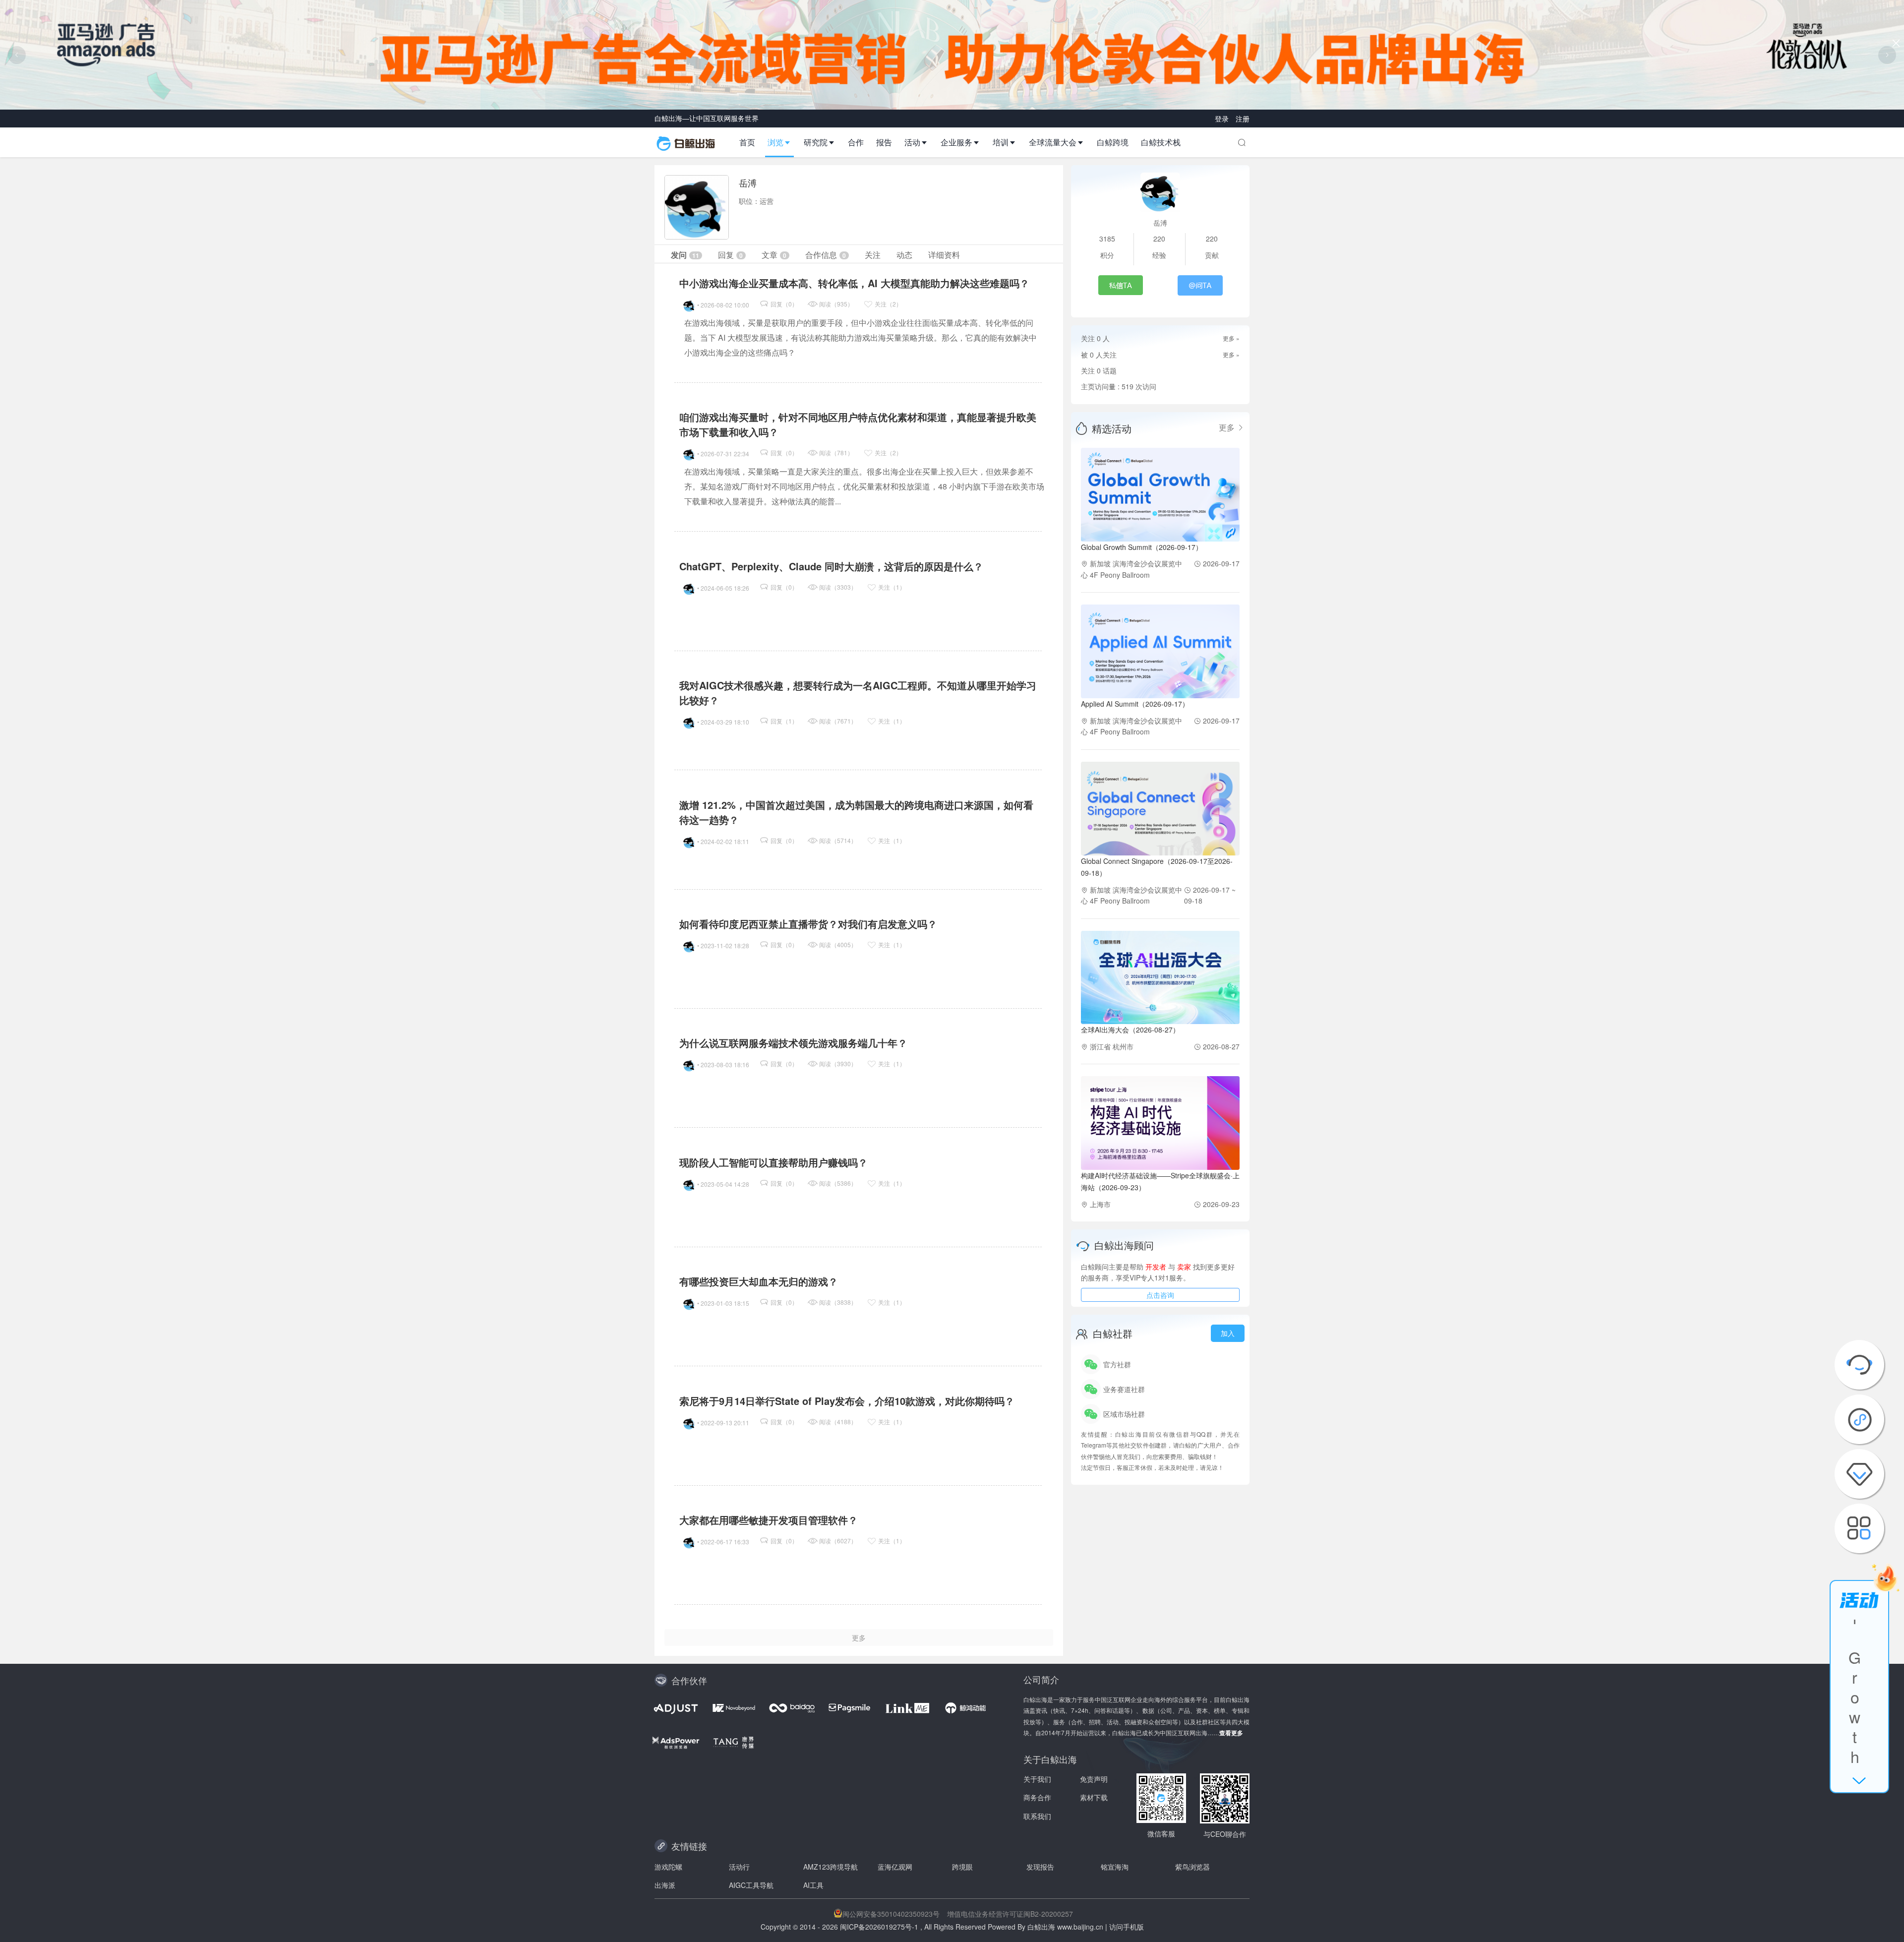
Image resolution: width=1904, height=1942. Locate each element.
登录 (1223, 119)
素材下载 (1094, 1797)
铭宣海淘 (1115, 1867)
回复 (730, 255)
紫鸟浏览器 (1192, 1867)
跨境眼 (962, 1867)
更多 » (1231, 338)
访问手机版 (1127, 1927)
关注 (873, 255)
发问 (685, 255)
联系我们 (1037, 1816)
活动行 (739, 1867)
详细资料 (944, 255)
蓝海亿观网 (895, 1867)
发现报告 (1040, 1867)
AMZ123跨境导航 (831, 1867)
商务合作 (1037, 1797)
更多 (1228, 427)
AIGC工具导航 (751, 1885)
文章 (774, 255)
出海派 (665, 1885)
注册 (1243, 119)
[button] (783, 142)
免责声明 (1094, 1779)
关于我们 (1037, 1779)
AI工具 (813, 1885)
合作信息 (826, 255)
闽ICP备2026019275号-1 (879, 1927)
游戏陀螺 (668, 1867)
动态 (904, 255)
